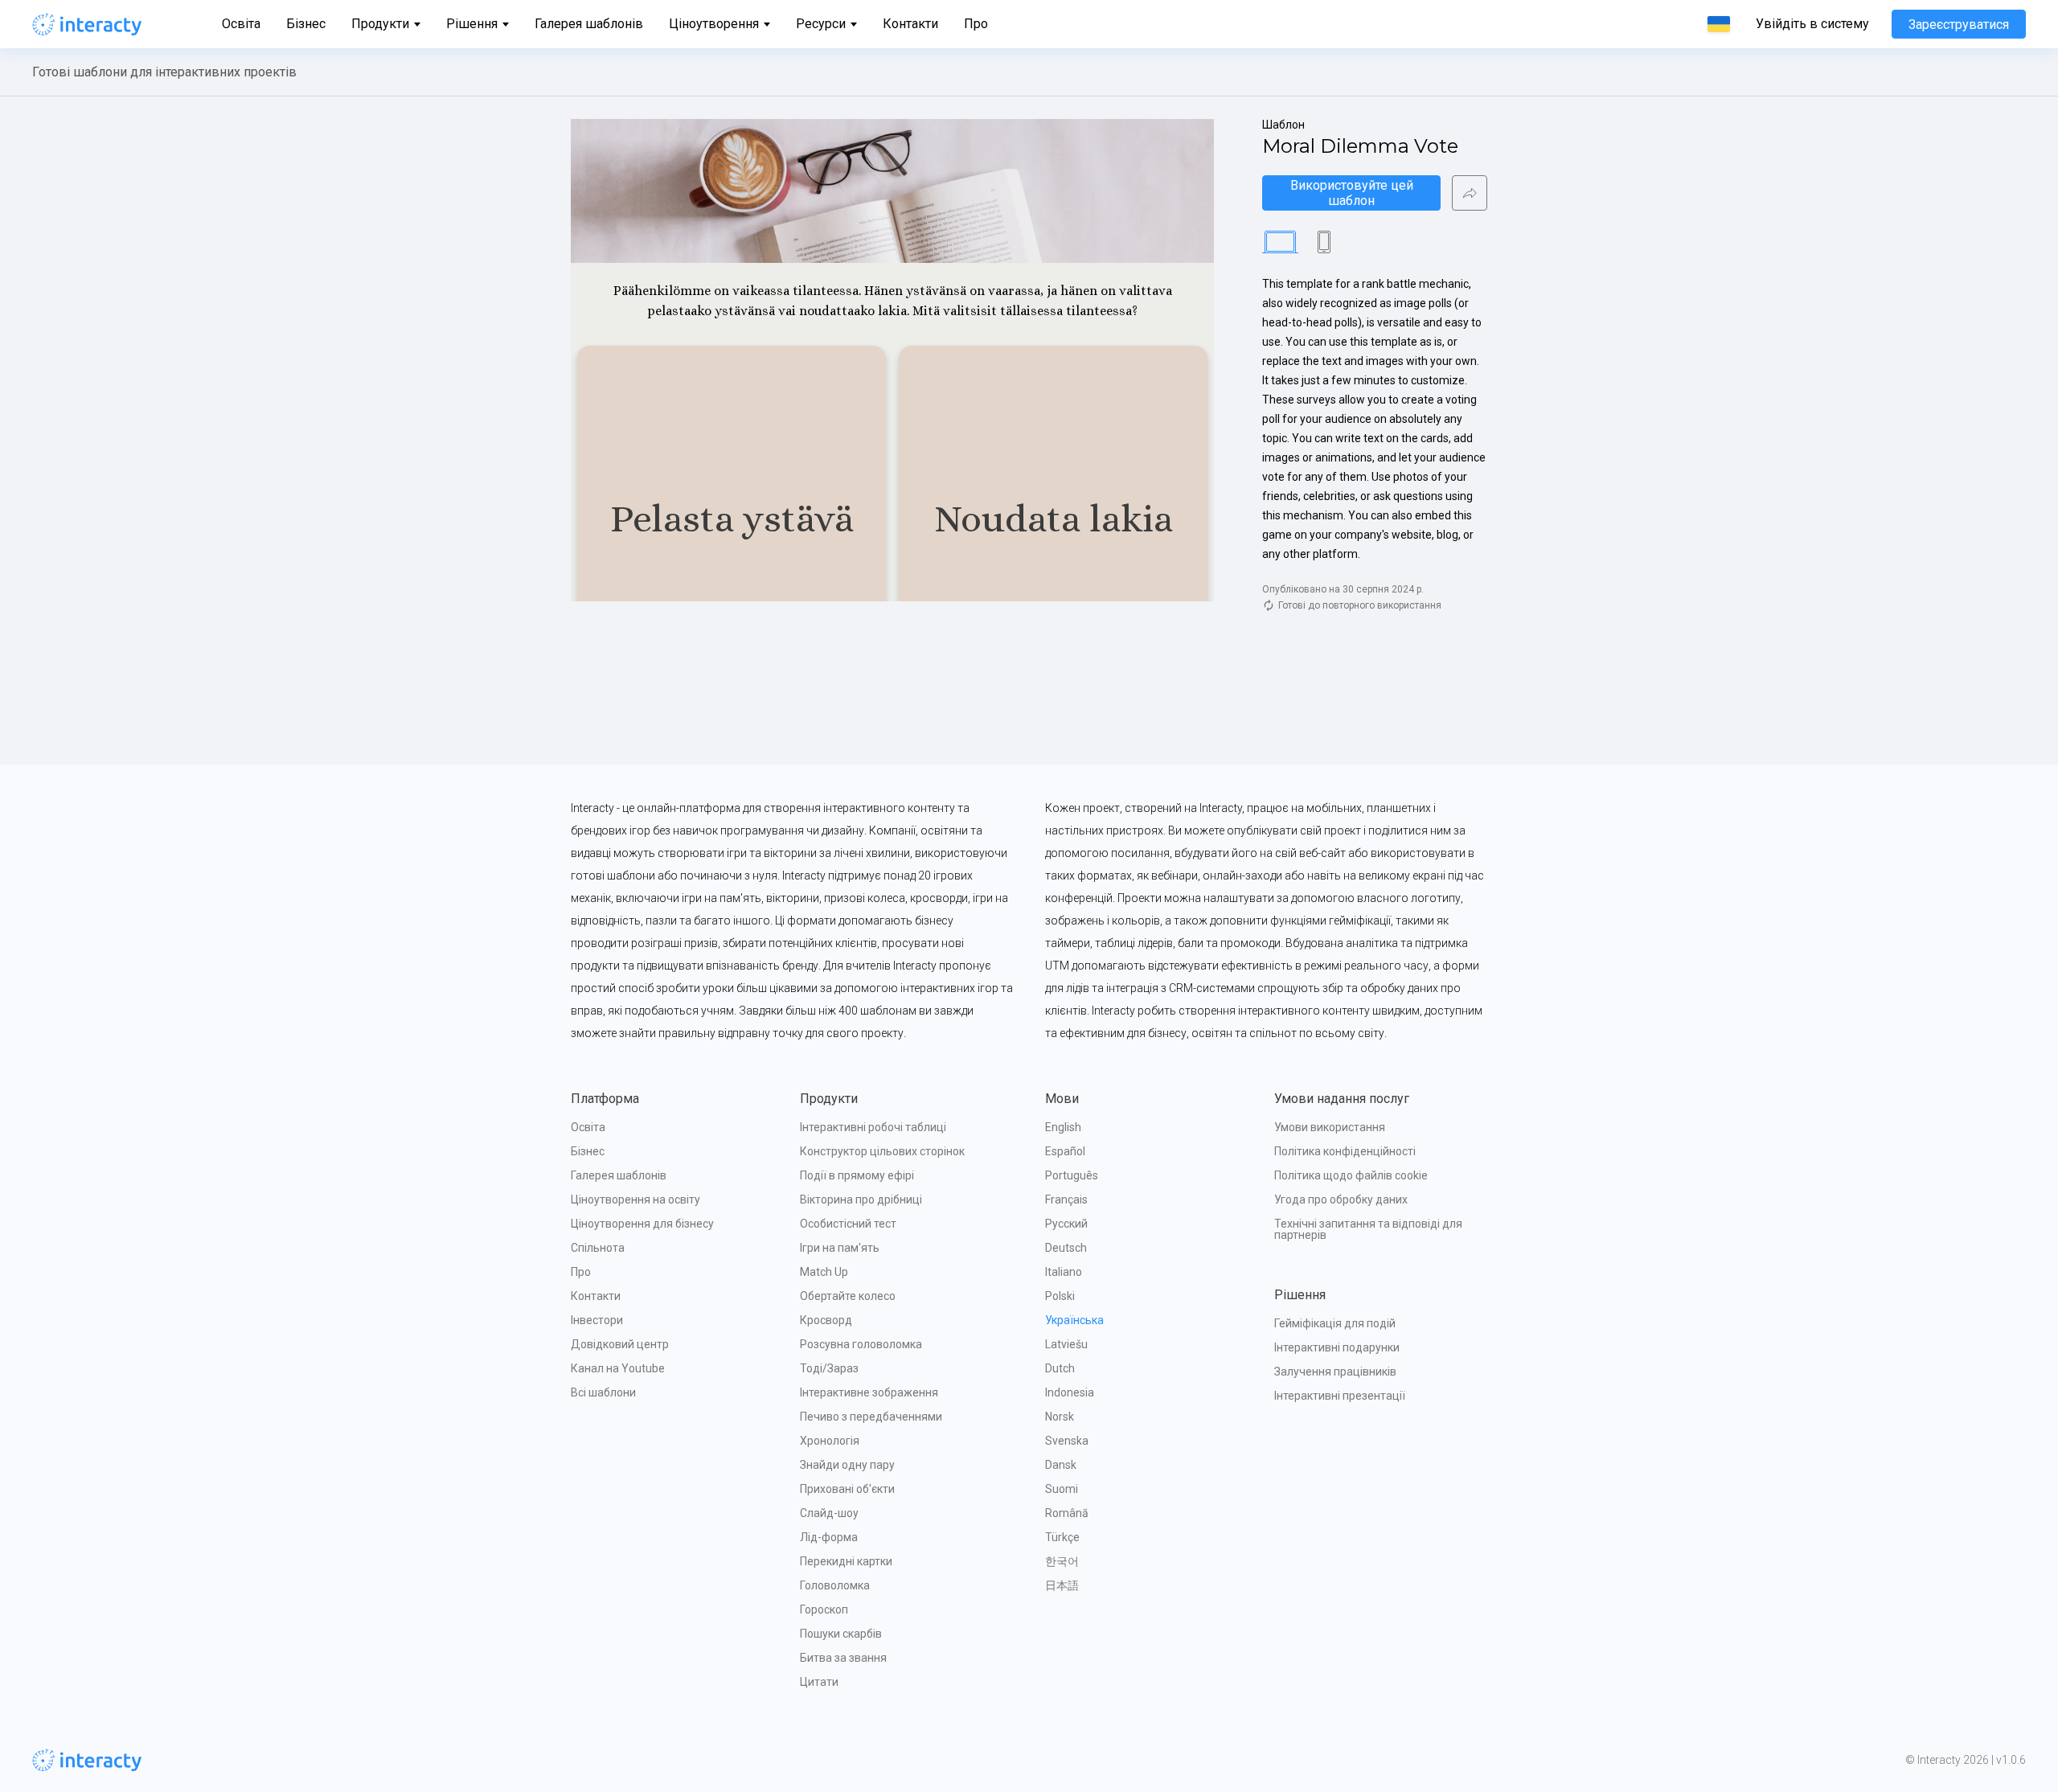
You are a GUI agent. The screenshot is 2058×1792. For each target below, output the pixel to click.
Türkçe (1062, 1537)
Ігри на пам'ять (840, 1248)
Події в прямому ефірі (857, 1175)
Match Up (824, 1272)
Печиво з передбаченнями (871, 1417)
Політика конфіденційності (1345, 1151)
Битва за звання (843, 1658)
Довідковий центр (620, 1344)
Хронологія (830, 1441)
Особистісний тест (848, 1224)
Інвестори (597, 1320)
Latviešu (1066, 1344)
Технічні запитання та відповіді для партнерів (1369, 1229)
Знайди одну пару (847, 1465)
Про (976, 24)
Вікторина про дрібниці (861, 1199)
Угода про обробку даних (1341, 1199)
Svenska (1067, 1441)
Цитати (819, 1682)
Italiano (1064, 1272)
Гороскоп (824, 1610)
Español (1065, 1151)
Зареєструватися (1959, 25)
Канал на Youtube (618, 1368)
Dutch (1060, 1368)
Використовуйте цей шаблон (1353, 193)
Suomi (1062, 1489)
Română (1067, 1513)
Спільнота (598, 1248)
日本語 (1062, 1585)
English (1063, 1127)
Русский (1066, 1224)
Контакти (910, 24)
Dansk (1061, 1465)
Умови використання (1330, 1127)
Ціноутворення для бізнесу (642, 1224)
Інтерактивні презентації (1340, 1396)
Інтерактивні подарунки (1337, 1347)
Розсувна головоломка (861, 1344)
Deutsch (1066, 1248)
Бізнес (306, 24)
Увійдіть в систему (1812, 24)
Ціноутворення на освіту (635, 1199)
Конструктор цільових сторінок (882, 1151)
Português (1072, 1175)
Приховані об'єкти (847, 1489)
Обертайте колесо (848, 1296)
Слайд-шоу (829, 1513)
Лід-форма (829, 1537)
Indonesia (1070, 1392)
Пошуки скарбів (841, 1634)
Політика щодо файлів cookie (1351, 1175)
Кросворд (826, 1320)
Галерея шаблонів (589, 24)
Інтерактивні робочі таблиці (873, 1127)
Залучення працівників (1335, 1372)
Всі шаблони (603, 1392)
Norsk (1060, 1417)
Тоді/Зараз (829, 1368)
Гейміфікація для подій (1335, 1323)
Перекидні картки (846, 1561)
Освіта (241, 24)
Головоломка (835, 1585)
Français (1066, 1199)
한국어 (1062, 1561)
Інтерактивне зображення (869, 1392)
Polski (1060, 1296)
